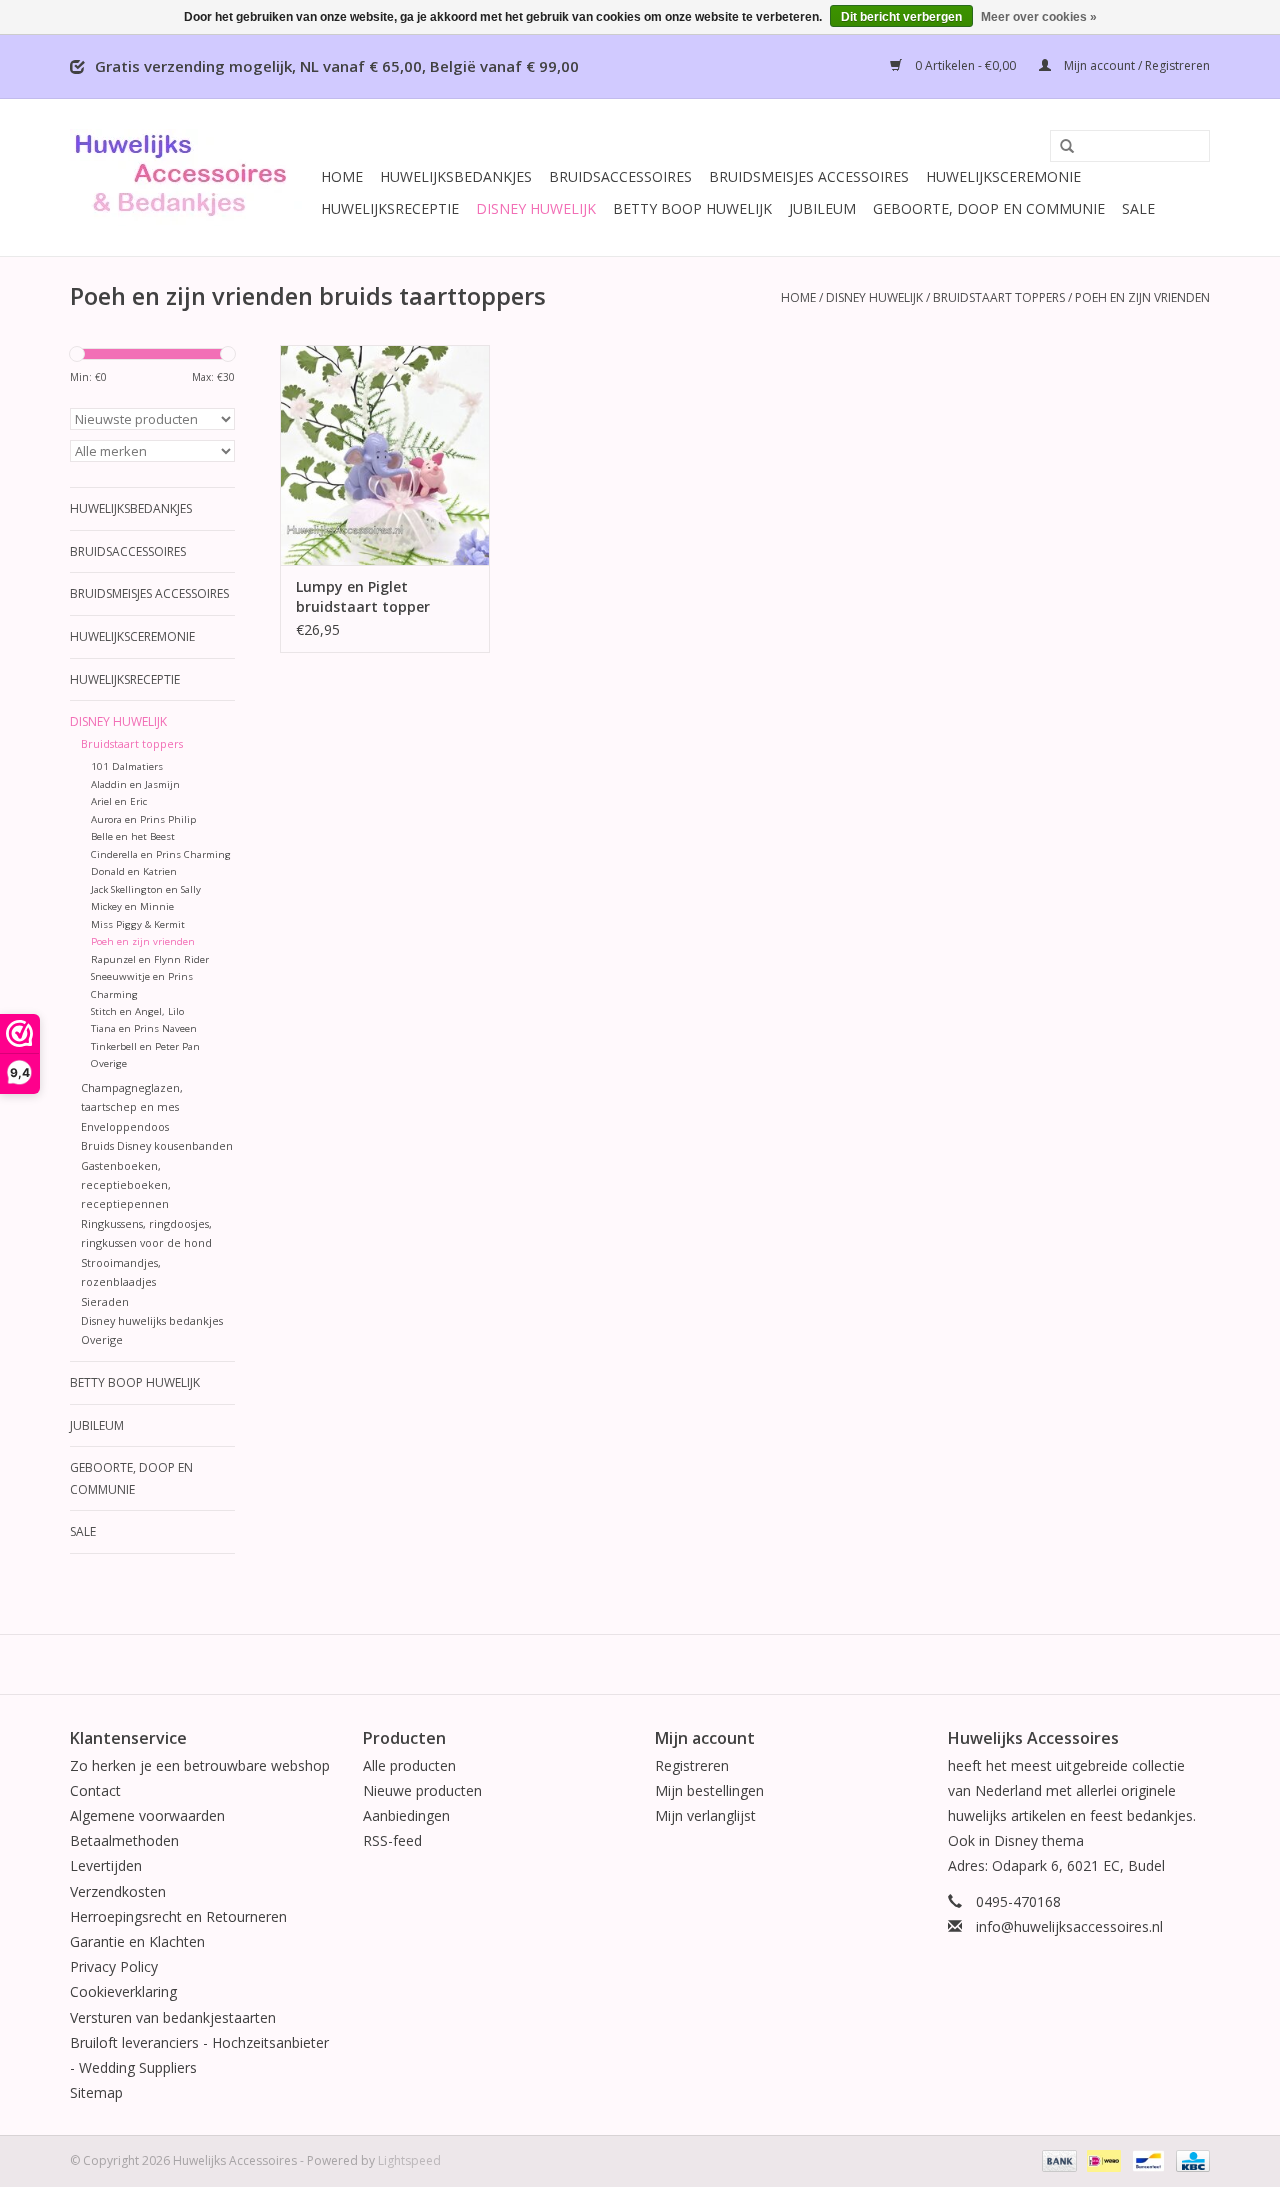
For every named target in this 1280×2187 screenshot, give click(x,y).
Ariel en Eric (119, 801)
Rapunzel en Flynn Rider (150, 959)
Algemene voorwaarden (147, 1815)
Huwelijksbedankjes (456, 176)
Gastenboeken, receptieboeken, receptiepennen (126, 1185)
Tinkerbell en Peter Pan (145, 1046)
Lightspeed (409, 2160)
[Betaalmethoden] (1057, 2160)
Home (342, 176)
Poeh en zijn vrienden (1142, 297)
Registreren (692, 1765)
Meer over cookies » (1039, 17)
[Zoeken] (1060, 147)
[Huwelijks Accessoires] (192, 177)
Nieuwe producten (422, 1790)
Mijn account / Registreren (1135, 65)
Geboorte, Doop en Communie (989, 208)
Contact (95, 1790)
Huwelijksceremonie (1003, 176)
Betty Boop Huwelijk (692, 208)
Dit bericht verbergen (901, 17)
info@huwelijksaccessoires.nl (1069, 1926)
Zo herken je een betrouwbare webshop (200, 1765)
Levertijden (106, 1865)
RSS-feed (392, 1840)
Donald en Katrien (134, 871)
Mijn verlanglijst (705, 1815)
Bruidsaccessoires (620, 176)
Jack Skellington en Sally (146, 889)
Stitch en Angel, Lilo (137, 1011)
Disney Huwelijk (536, 208)
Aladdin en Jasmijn (135, 784)
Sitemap (96, 2092)
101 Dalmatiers (127, 766)
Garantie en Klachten (137, 1941)
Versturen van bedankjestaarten (173, 2017)
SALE (1138, 208)
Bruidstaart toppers (999, 297)
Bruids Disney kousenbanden (157, 1145)
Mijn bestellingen (709, 1790)
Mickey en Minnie (132, 906)
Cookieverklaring (123, 1991)
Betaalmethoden (124, 1840)
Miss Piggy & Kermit (138, 924)
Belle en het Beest (133, 836)
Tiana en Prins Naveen (144, 1028)
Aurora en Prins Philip (143, 819)
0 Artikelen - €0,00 (965, 65)
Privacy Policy (114, 1966)
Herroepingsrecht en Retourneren (178, 1916)
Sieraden (105, 1301)
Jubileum (822, 208)
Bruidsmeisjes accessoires (809, 176)
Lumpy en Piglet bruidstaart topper (363, 596)
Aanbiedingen (406, 1815)
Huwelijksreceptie (390, 208)
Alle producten (409, 1765)
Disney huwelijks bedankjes (152, 1320)
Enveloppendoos (125, 1126)
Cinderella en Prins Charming (161, 854)
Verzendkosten (118, 1891)
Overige (109, 1063)
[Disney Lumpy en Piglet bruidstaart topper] (385, 455)
